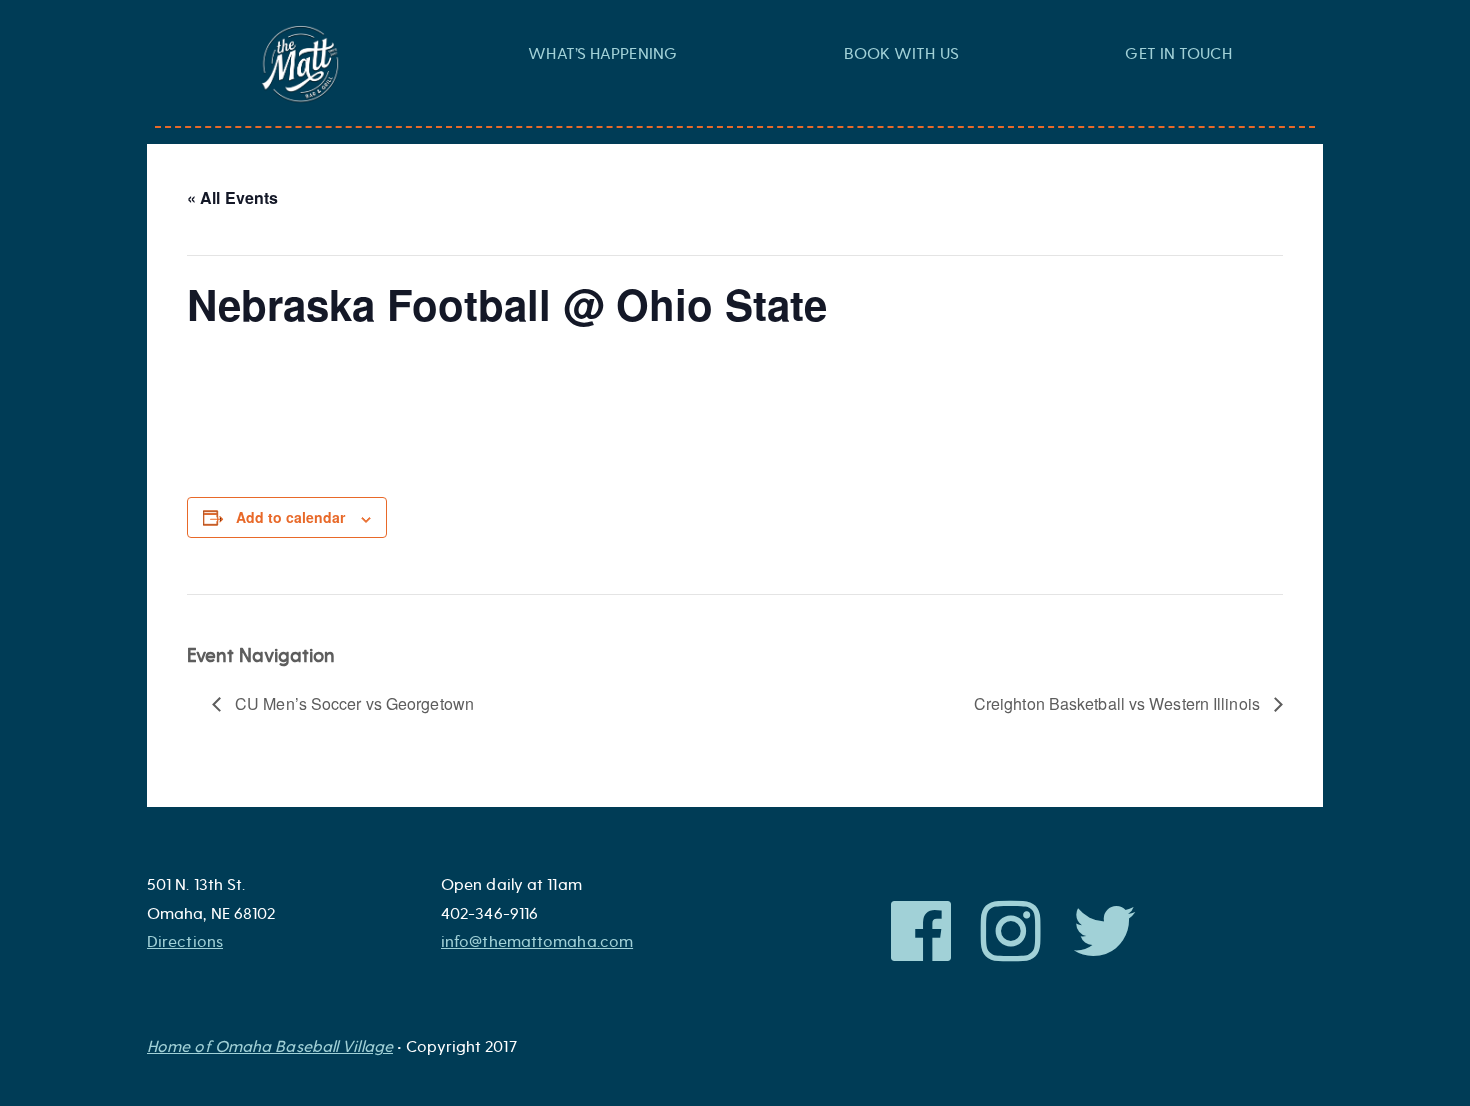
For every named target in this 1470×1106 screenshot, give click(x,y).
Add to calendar (290, 517)
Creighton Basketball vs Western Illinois (1119, 703)
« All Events (232, 197)
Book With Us (901, 54)
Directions (185, 942)
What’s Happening (602, 54)
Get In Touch (1178, 54)
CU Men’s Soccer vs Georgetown (352, 703)
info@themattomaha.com (537, 942)
